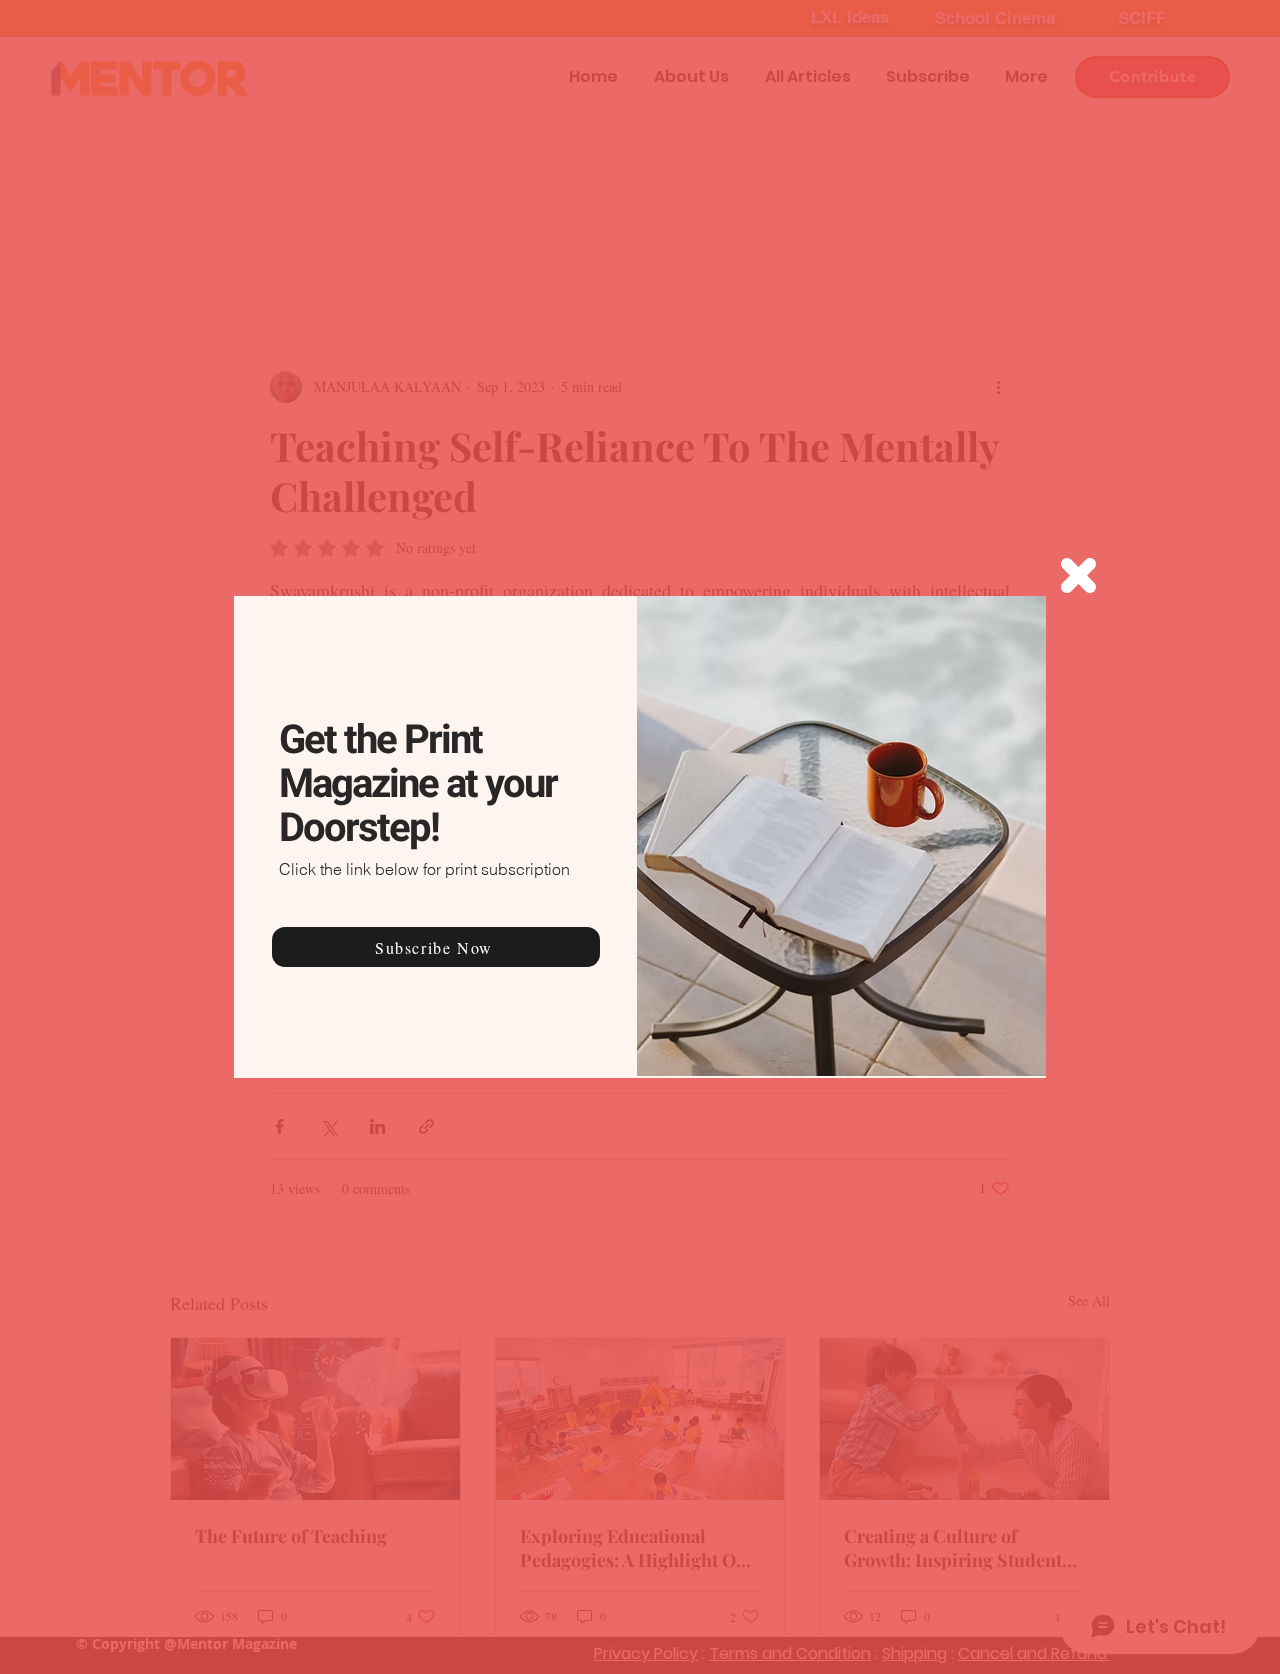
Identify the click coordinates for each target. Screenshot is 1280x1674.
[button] (1078, 575)
